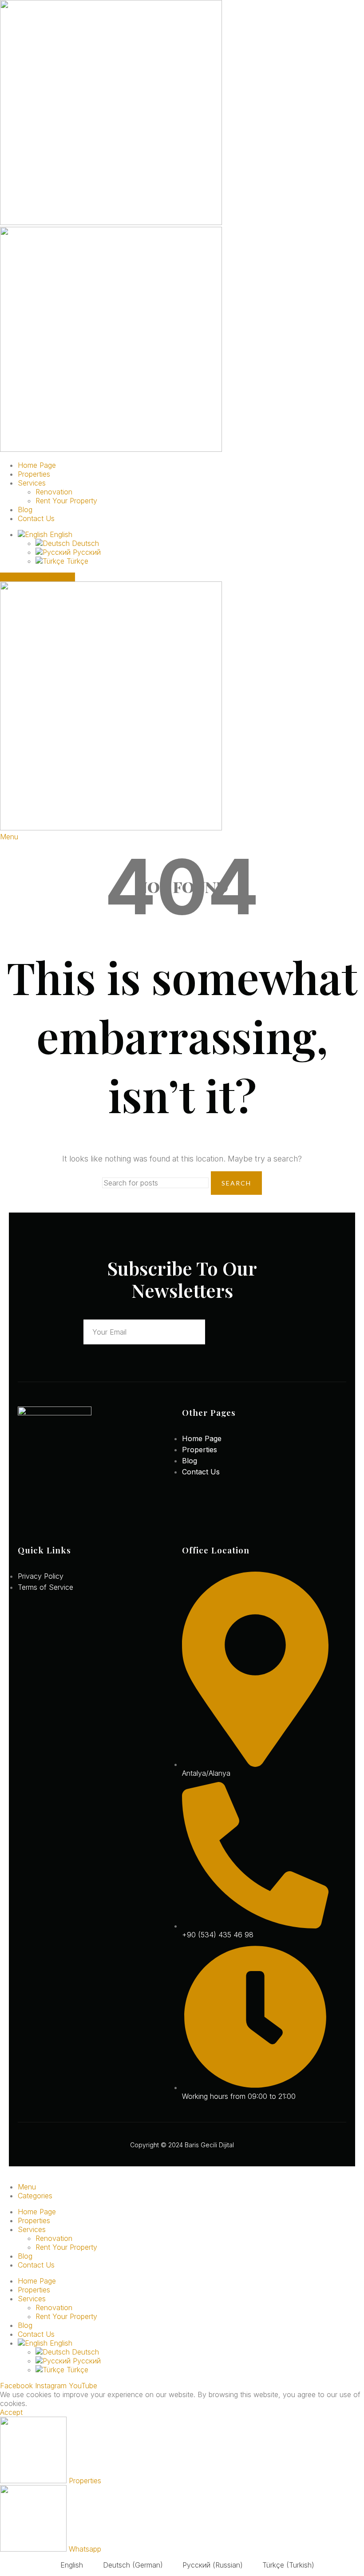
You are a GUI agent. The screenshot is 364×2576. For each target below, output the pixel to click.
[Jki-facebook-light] (21, 1523)
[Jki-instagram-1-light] (43, 1523)
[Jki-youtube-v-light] (64, 1523)
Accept (11, 2412)
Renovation (54, 492)
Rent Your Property (66, 501)
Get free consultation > (38, 577)
